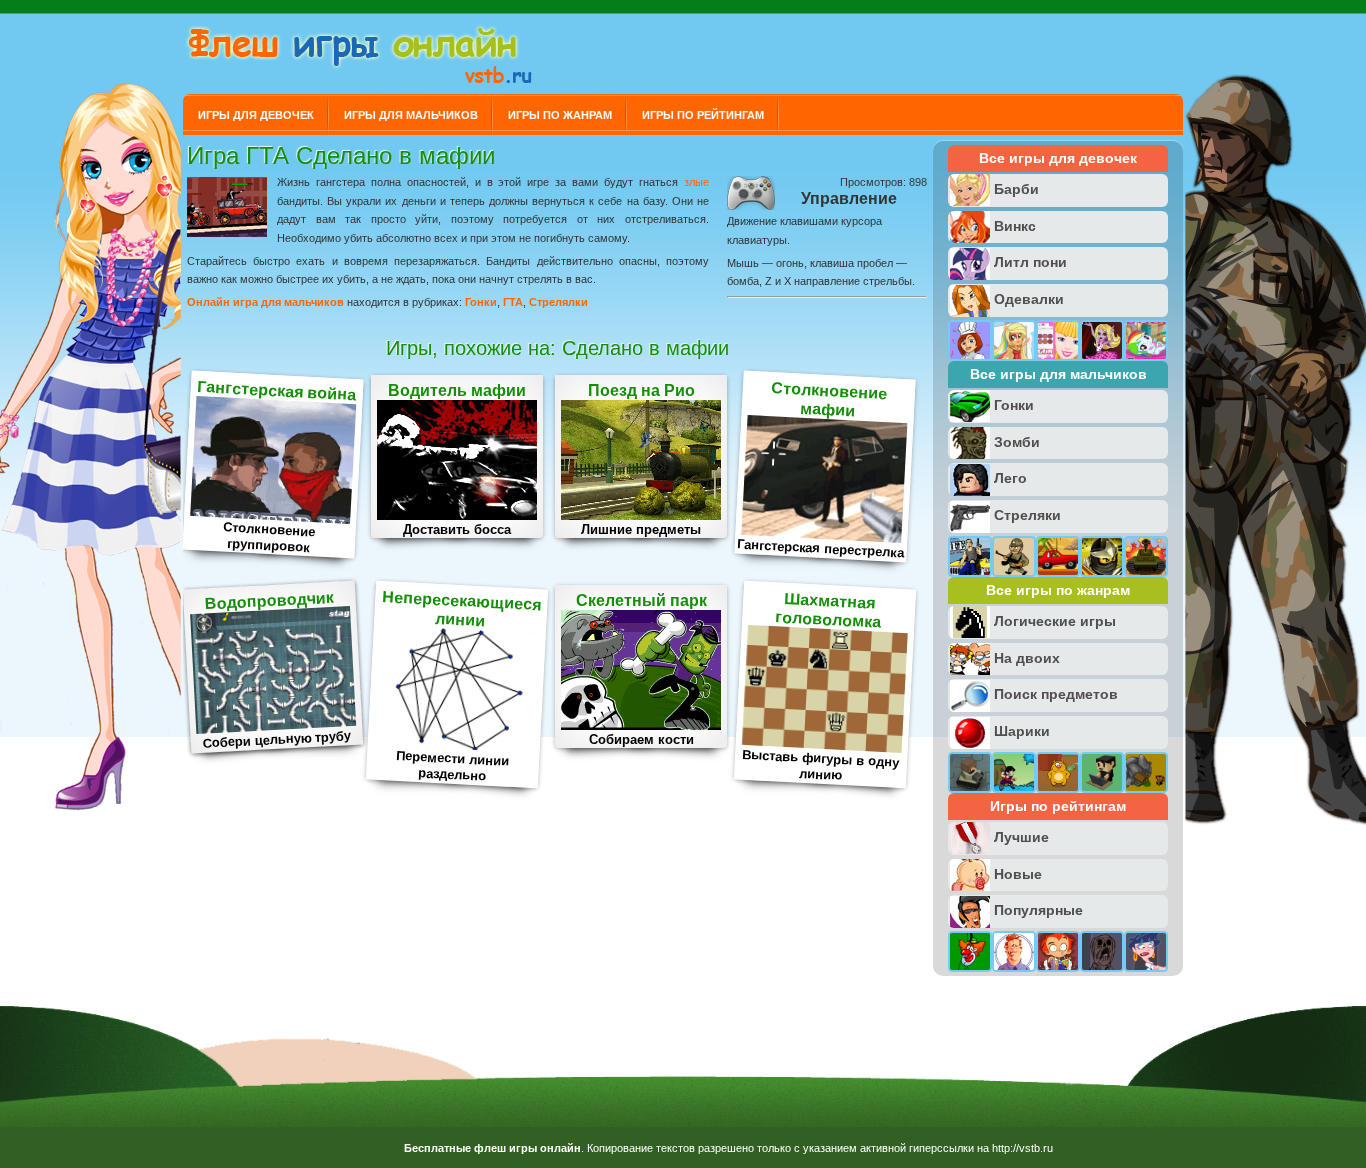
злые (696, 182)
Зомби (1017, 442)
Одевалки (1029, 299)
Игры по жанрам (560, 115)
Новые (1018, 874)
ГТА (513, 302)
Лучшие (1021, 837)
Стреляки (1027, 515)
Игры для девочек (256, 115)
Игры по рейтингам (703, 115)
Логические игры (1055, 621)
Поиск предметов (1056, 694)
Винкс (1015, 226)
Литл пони (1030, 262)
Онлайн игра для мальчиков (265, 302)
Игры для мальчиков (411, 115)
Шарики (1022, 731)
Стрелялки (558, 302)
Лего (1010, 478)
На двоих (1027, 658)
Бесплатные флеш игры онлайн (492, 1148)
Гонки (481, 302)
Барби (1016, 189)
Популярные (1038, 910)
